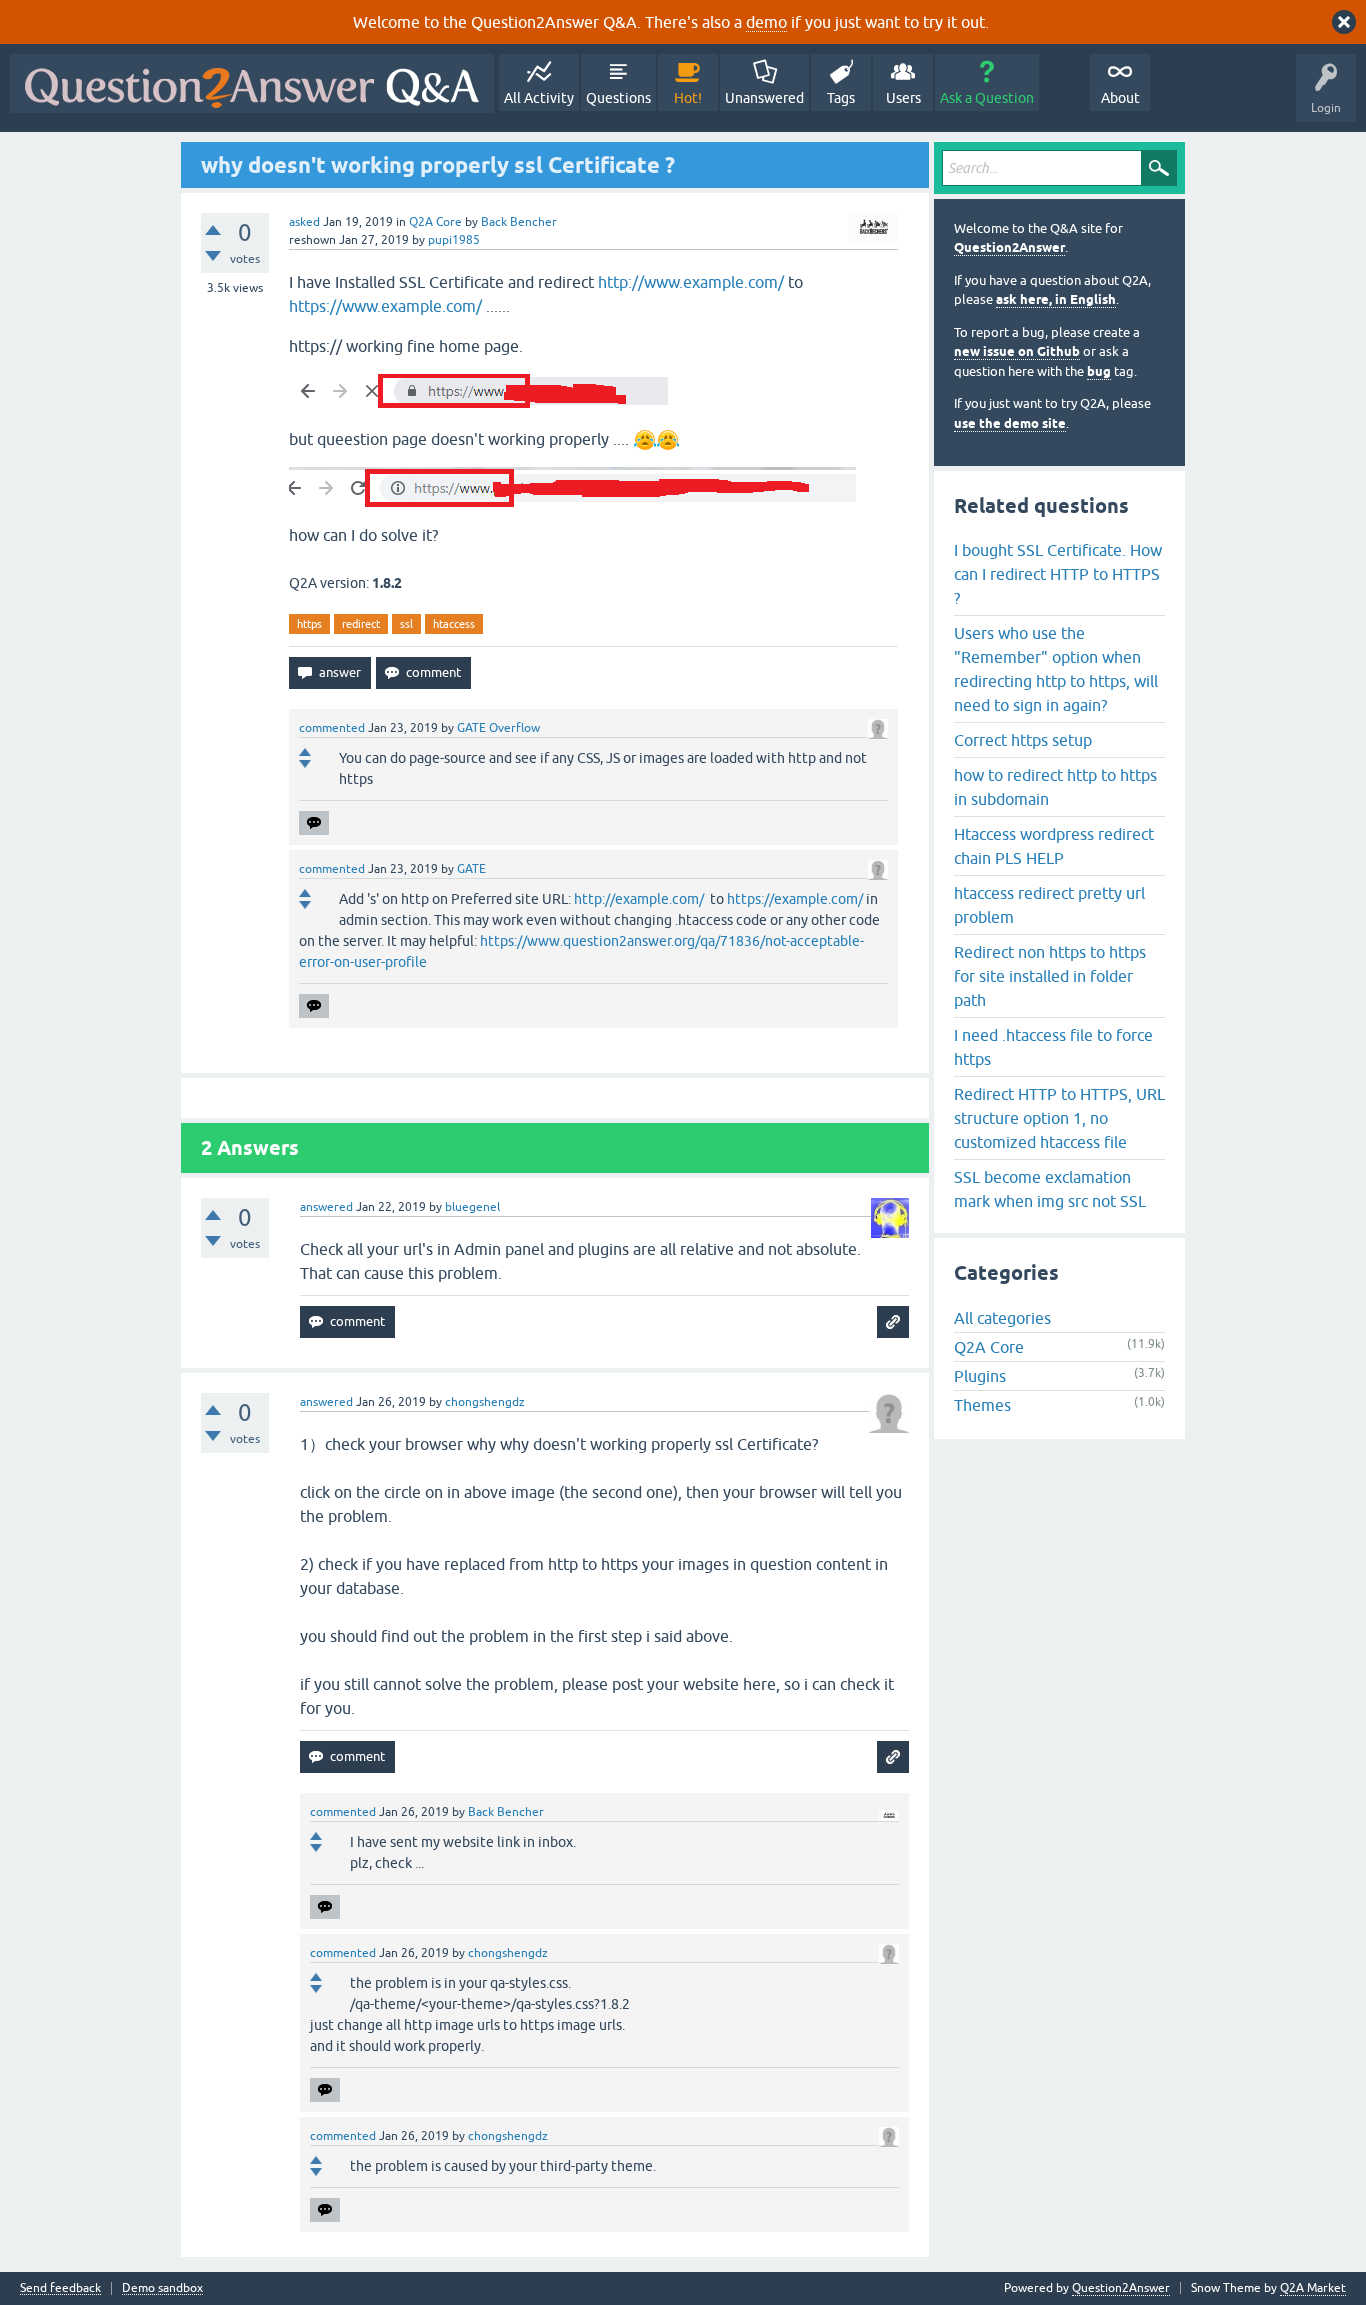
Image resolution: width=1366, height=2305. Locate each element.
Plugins (980, 1376)
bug (1099, 371)
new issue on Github (1017, 351)
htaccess (454, 624)
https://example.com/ (795, 899)
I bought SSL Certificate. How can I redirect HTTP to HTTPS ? (1058, 574)
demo (766, 22)
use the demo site (1010, 423)
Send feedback (60, 2288)
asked (304, 222)
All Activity (539, 98)
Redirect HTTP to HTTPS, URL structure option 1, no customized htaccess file (1059, 1118)
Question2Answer (1009, 247)
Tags (841, 98)
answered (326, 1207)
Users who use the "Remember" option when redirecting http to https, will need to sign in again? (1056, 669)
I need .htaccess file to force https (1053, 1047)
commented (332, 728)
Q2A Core (435, 222)
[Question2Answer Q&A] (252, 83)
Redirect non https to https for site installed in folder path (1050, 976)
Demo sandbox (162, 2288)
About (1120, 98)
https (309, 624)
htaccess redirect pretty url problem (1049, 905)
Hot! (688, 98)
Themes (982, 1405)
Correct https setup (1023, 740)
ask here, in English (1056, 299)
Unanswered (764, 98)
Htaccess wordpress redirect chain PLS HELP (1054, 846)
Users (903, 98)
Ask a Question (987, 98)
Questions (618, 98)
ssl (406, 624)
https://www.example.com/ (385, 306)
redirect (361, 624)
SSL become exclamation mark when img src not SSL (1050, 1189)
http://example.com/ (639, 899)
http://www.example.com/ (691, 282)
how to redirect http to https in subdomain (1055, 787)
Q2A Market (1313, 2288)
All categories (1002, 1318)
